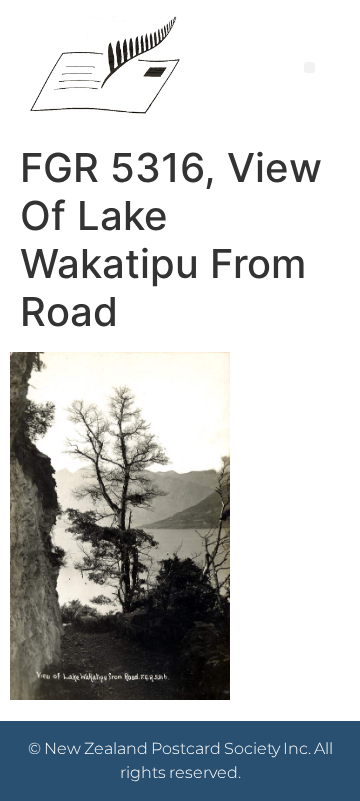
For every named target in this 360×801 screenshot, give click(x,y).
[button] (309, 67)
